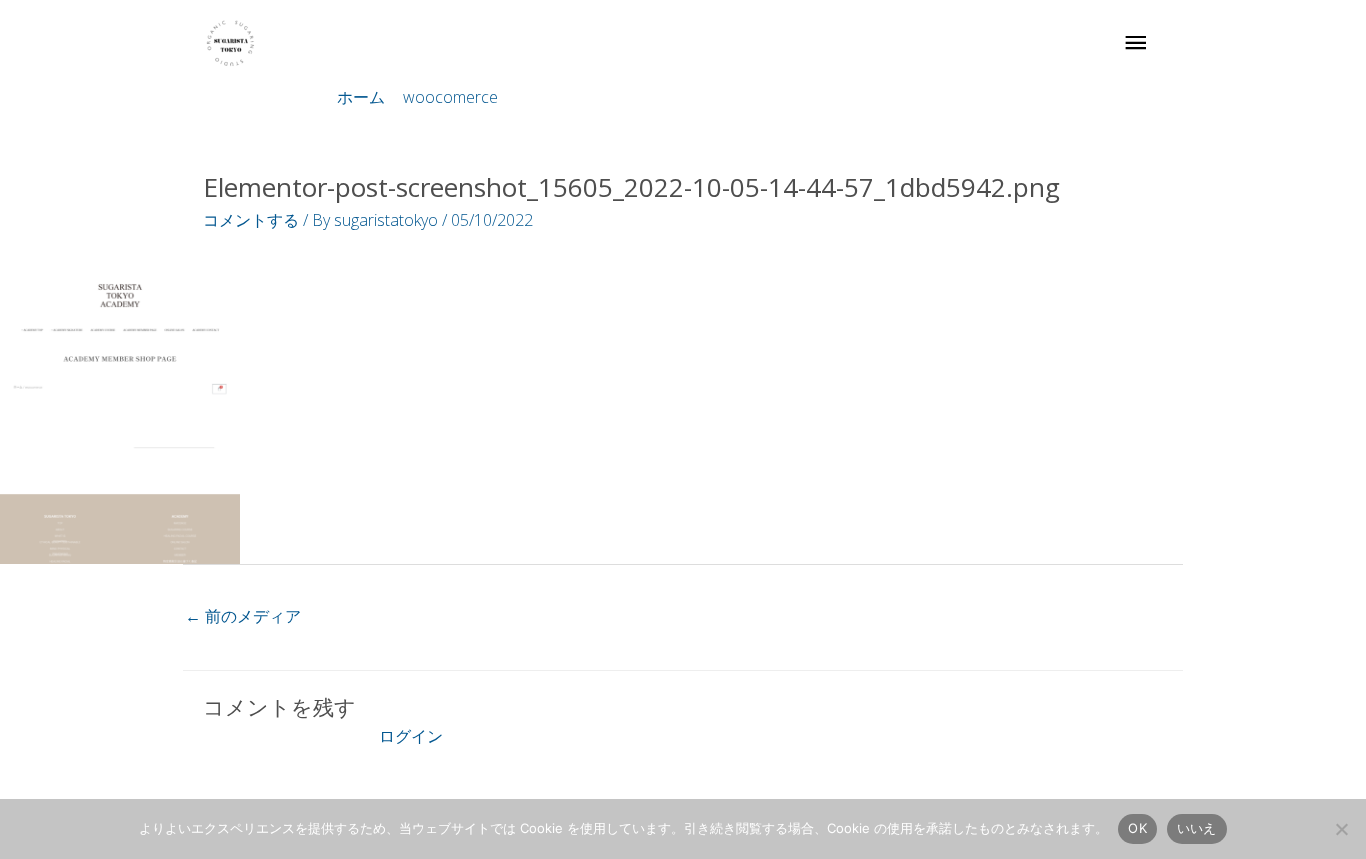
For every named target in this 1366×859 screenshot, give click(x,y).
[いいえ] (1341, 829)
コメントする (251, 220)
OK (1137, 828)
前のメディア (243, 616)
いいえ (1197, 828)
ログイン (411, 736)
